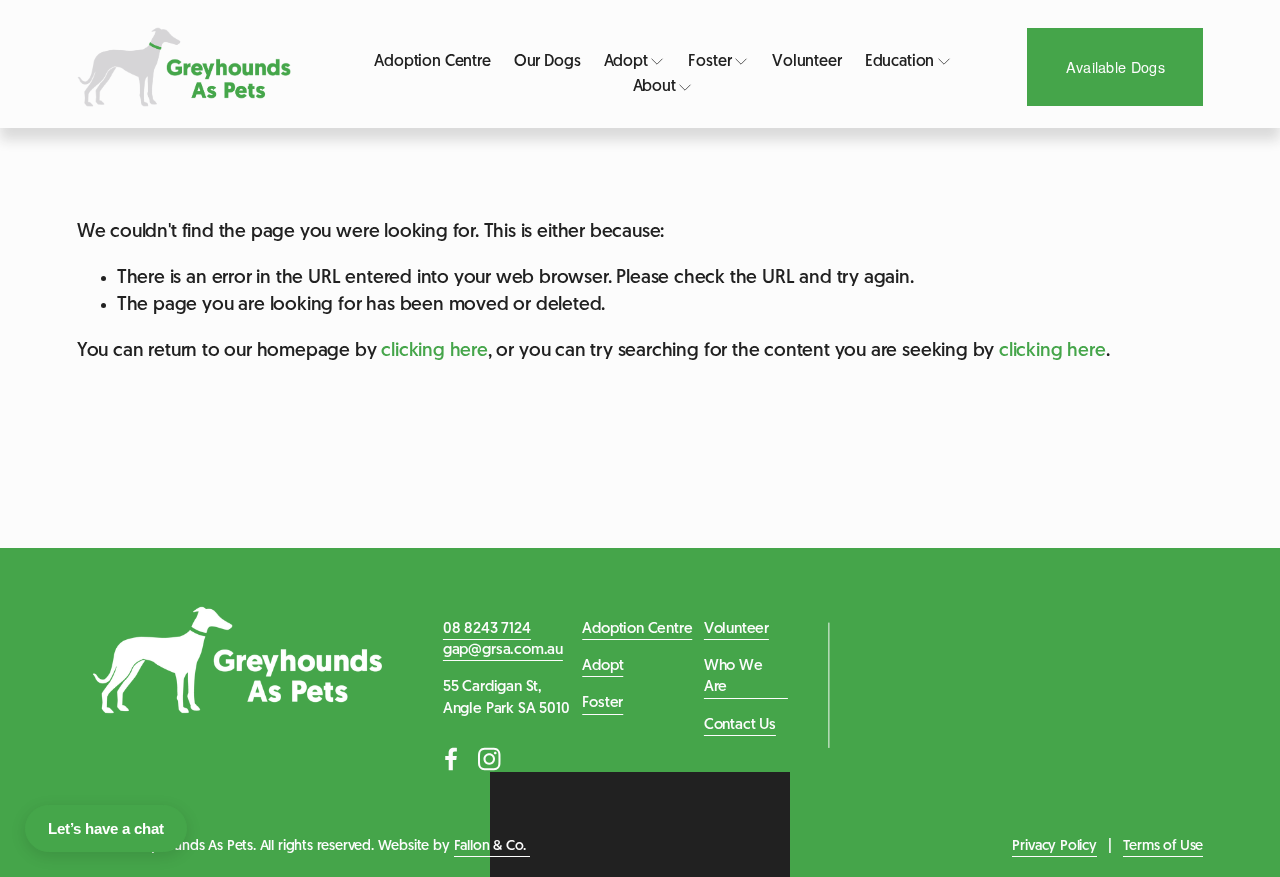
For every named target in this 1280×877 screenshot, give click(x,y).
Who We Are (733, 677)
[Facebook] (451, 759)
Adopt (602, 666)
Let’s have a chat (106, 828)
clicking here (434, 351)
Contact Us (740, 725)
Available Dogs (1115, 66)
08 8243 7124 (487, 629)
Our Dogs (547, 62)
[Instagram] (489, 759)
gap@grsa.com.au (503, 650)
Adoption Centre (432, 62)
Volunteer (807, 62)
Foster (602, 703)
